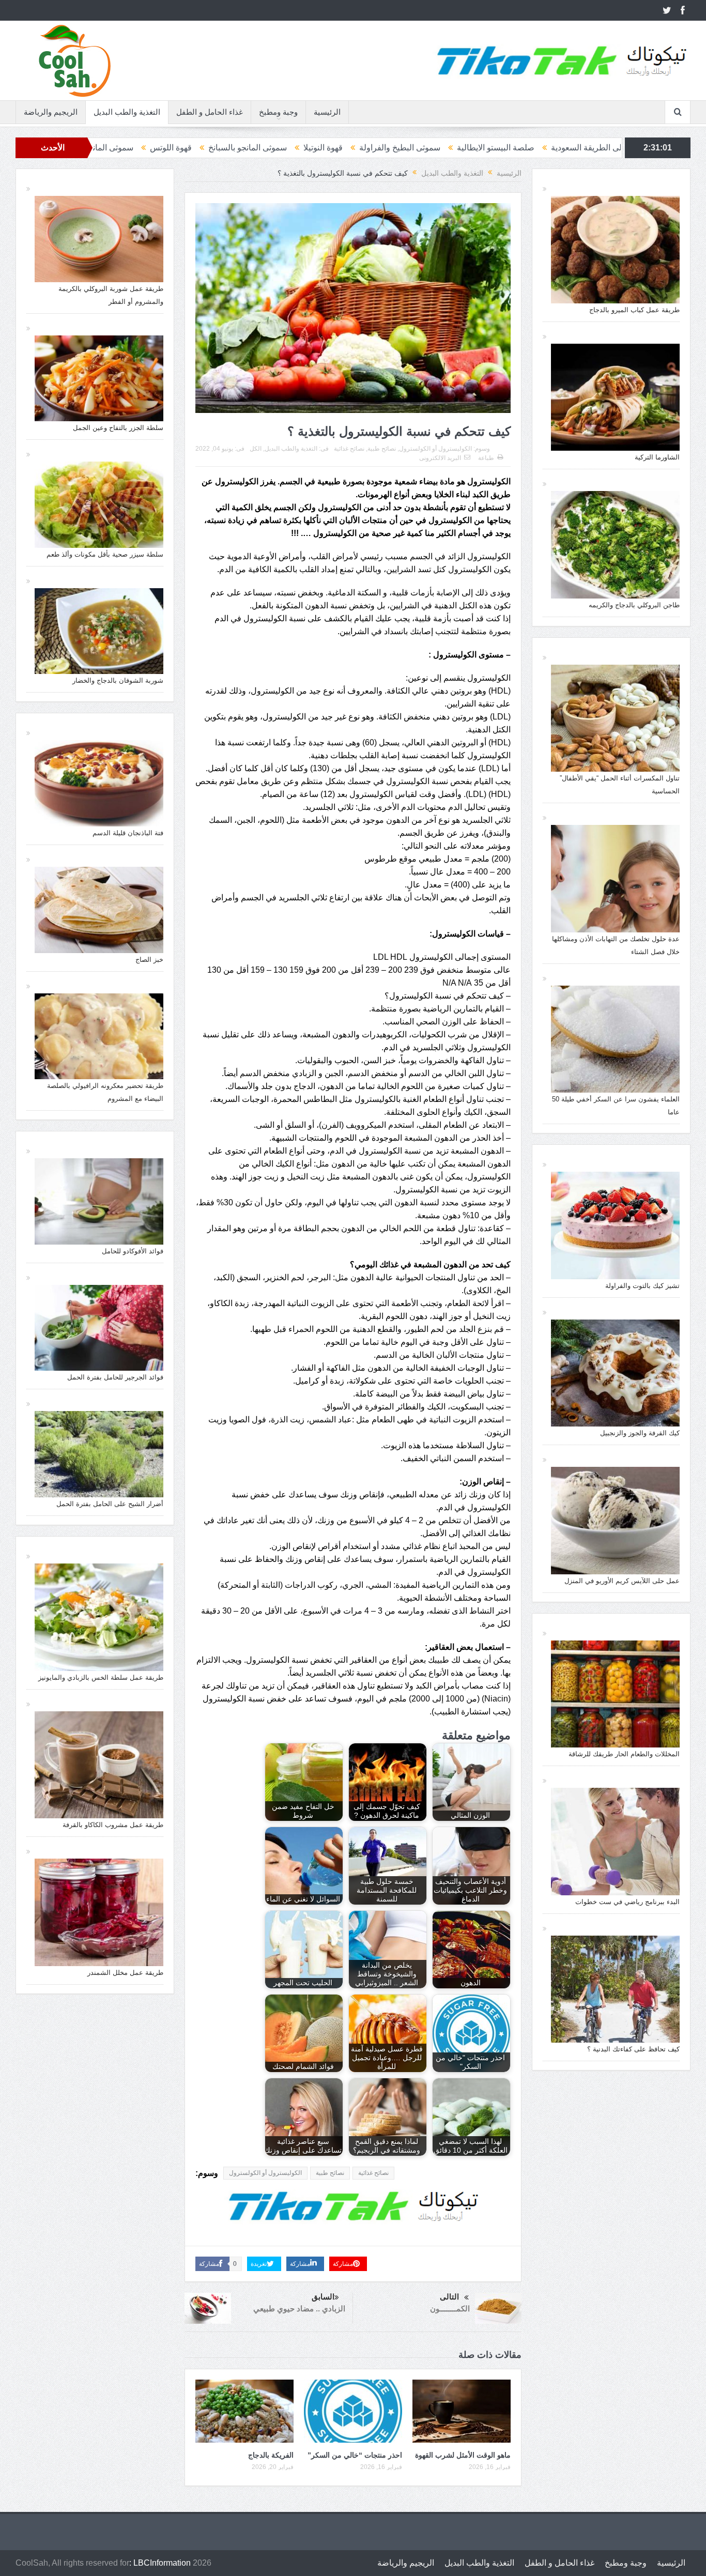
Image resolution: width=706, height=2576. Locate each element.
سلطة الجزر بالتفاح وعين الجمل (118, 428)
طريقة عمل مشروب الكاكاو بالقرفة (113, 1825)
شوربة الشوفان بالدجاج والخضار (118, 680)
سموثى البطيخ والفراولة (556, 148)
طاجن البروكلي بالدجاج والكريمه (634, 605)
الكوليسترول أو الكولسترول (435, 449)
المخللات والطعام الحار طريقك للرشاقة (624, 1754)
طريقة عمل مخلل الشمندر (125, 1973)
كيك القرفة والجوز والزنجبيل (640, 1433)
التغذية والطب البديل (127, 112)
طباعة (486, 458)
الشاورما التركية (657, 457)
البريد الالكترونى (440, 458)
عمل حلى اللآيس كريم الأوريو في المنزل (622, 1581)
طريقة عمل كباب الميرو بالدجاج (634, 310)
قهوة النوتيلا (480, 148)
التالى (449, 2297)
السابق (323, 2297)
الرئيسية (327, 112)
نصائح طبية (382, 449)
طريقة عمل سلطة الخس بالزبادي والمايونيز (101, 1677)
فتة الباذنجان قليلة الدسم (128, 833)
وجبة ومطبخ (278, 112)
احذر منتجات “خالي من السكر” (355, 2455)
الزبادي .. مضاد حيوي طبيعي (299, 2309)
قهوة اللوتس (327, 148)
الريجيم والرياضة (51, 112)
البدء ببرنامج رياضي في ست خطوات (627, 1902)
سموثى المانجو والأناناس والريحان (233, 148)
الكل (256, 449)
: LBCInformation (160, 2563)
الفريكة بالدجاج (271, 2455)
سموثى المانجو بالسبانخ (404, 148)
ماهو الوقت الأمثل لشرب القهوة (463, 2455)
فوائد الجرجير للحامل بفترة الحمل (115, 1377)
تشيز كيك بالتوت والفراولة (642, 1286)
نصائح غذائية (349, 449)
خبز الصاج (149, 960)
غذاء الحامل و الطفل (210, 112)
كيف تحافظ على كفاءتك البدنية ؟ (633, 2049)
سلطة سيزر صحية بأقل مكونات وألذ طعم (105, 554)
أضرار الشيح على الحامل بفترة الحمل (110, 1504)
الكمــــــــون (450, 2309)
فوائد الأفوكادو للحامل (133, 1251)
